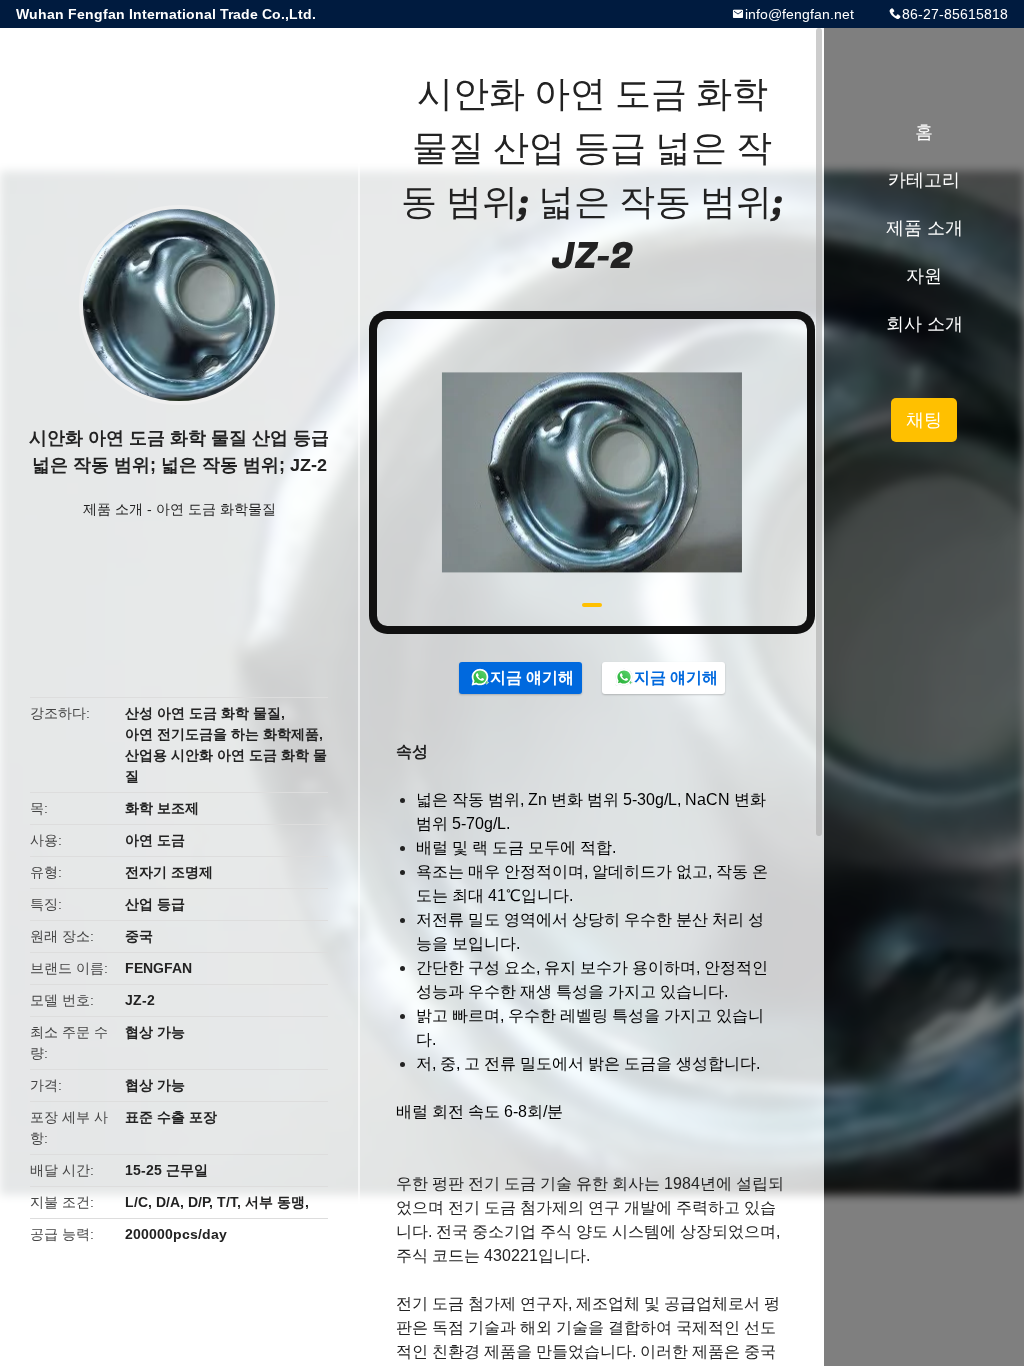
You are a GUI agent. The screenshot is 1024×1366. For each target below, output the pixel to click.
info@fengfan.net (799, 14)
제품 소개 (113, 509)
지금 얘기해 (532, 677)
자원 (924, 276)
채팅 (924, 420)
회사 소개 (924, 324)
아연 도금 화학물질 (216, 509)
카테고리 (924, 180)
